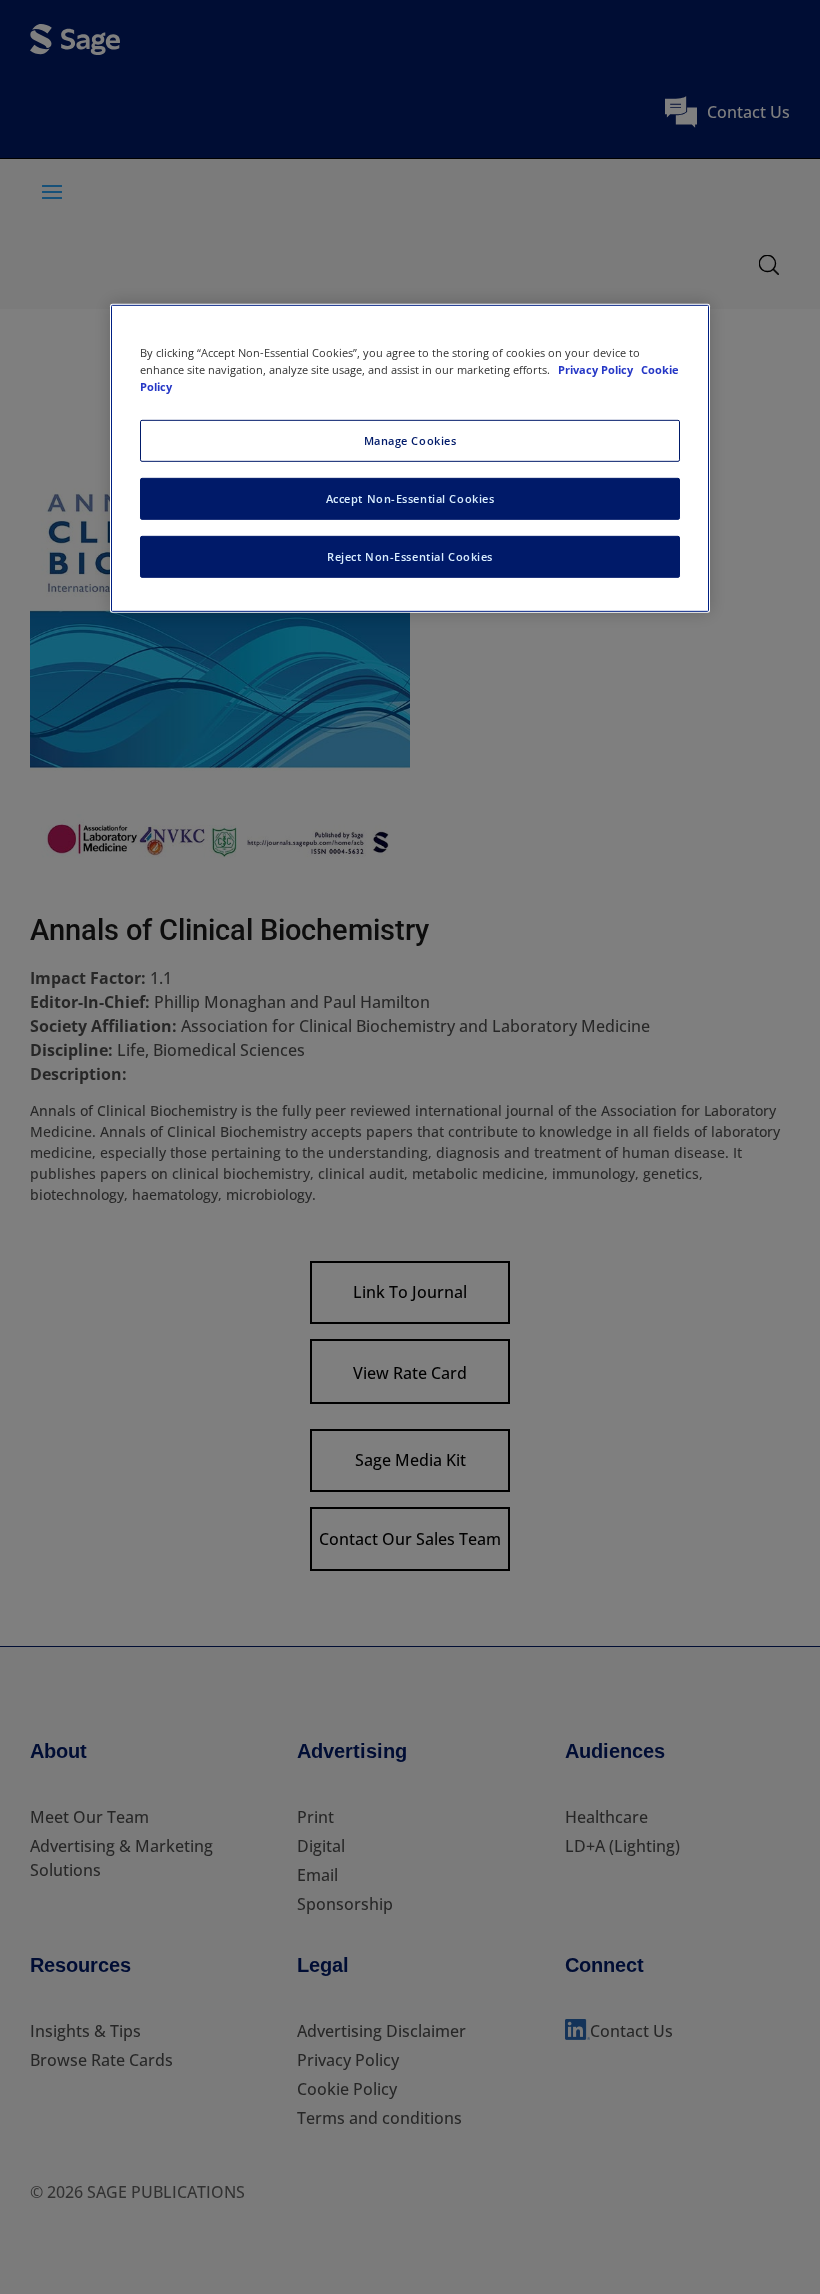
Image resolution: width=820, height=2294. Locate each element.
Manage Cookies (410, 440)
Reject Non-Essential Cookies (410, 556)
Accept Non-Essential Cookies (410, 498)
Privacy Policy (597, 369)
